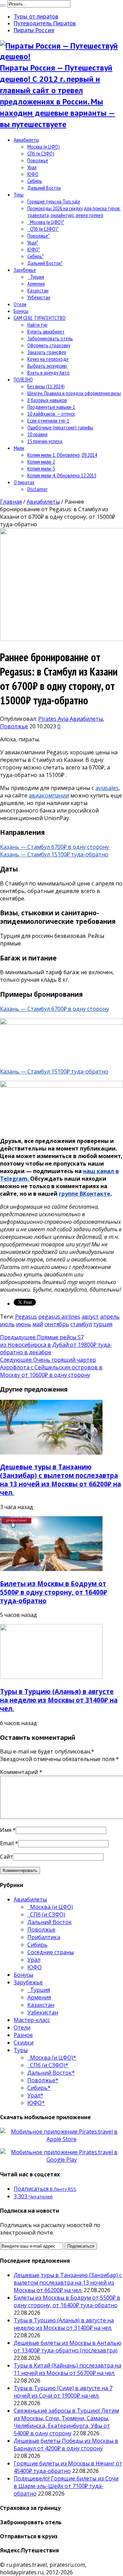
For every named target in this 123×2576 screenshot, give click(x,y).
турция (103, 1324)
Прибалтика (44, 1937)
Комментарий (21, 1772)
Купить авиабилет (46, 331)
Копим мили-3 (41, 468)
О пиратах (24, 482)
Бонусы (21, 311)
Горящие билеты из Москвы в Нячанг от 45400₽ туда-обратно (68, 2467)
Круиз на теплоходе (48, 359)
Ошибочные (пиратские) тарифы (60, 427)
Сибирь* (36, 256)
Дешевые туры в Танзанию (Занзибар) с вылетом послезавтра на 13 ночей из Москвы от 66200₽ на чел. (60, 1480)
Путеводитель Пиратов (45, 23)
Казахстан (38, 290)
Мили (19, 448)
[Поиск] (3, 5)
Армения (36, 284)
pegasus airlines (59, 1317)
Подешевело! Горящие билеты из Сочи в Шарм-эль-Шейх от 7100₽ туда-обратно (66, 2486)
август (90, 1317)
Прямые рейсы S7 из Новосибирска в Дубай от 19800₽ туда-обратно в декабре (56, 1345)
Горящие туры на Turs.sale (54, 201)
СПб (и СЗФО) (41, 153)
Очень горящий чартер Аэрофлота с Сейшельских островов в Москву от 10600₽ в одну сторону (51, 1367)
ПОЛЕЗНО (23, 379)
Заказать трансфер (47, 352)
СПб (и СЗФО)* (43, 229)
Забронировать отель (50, 338)
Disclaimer (37, 489)
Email (7, 1843)
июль (7, 1324)
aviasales (107, 788)
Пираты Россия (34, 30)
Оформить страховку (49, 345)
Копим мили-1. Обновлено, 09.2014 (62, 455)
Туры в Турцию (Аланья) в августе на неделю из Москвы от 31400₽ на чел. (59, 1700)
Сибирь (35, 181)
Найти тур (37, 325)
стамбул (81, 1324)
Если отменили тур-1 (48, 420)
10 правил (37, 434)
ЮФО (33, 174)
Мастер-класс (32, 2020)
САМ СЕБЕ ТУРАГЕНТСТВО (40, 318)
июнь (24, 1324)
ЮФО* (34, 249)
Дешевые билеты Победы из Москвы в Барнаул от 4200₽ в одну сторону (66, 2445)
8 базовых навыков (47, 400)
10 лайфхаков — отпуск (51, 414)
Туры (19, 194)
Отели (20, 304)
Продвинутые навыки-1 (51, 407)
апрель (110, 1317)
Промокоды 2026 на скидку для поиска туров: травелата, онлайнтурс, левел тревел (74, 212)
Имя (6, 1830)
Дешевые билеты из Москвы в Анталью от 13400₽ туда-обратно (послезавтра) (67, 2347)
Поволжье (38, 160)
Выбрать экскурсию (47, 366)
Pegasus (26, 1317)
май (38, 1324)
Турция (36, 277)
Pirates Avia (54, 719)
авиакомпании (49, 795)
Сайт (6, 1857)
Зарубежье (25, 270)
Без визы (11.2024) (46, 386)
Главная (11, 502)
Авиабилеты (26, 140)
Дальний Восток (44, 188)
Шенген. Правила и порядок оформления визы (74, 393)
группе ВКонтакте (85, 1194)
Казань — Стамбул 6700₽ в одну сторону (54, 847)
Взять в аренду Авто (49, 373)
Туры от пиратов (36, 16)
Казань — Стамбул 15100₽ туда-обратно (54, 854)
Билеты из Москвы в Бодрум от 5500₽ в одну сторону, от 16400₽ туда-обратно (54, 1592)
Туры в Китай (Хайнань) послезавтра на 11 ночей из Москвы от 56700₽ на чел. (67, 2369)
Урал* (33, 242)
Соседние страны (51, 1952)
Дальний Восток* (45, 263)
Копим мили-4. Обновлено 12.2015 (62, 475)
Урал (32, 167)
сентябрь (57, 1324)
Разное (23, 2035)
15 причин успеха (45, 441)
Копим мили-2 (41, 462)
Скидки (24, 2043)
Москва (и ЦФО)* (46, 222)
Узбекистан (39, 297)
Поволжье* (39, 236)
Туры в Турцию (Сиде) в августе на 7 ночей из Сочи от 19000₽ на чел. (63, 2392)
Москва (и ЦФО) (44, 147)
